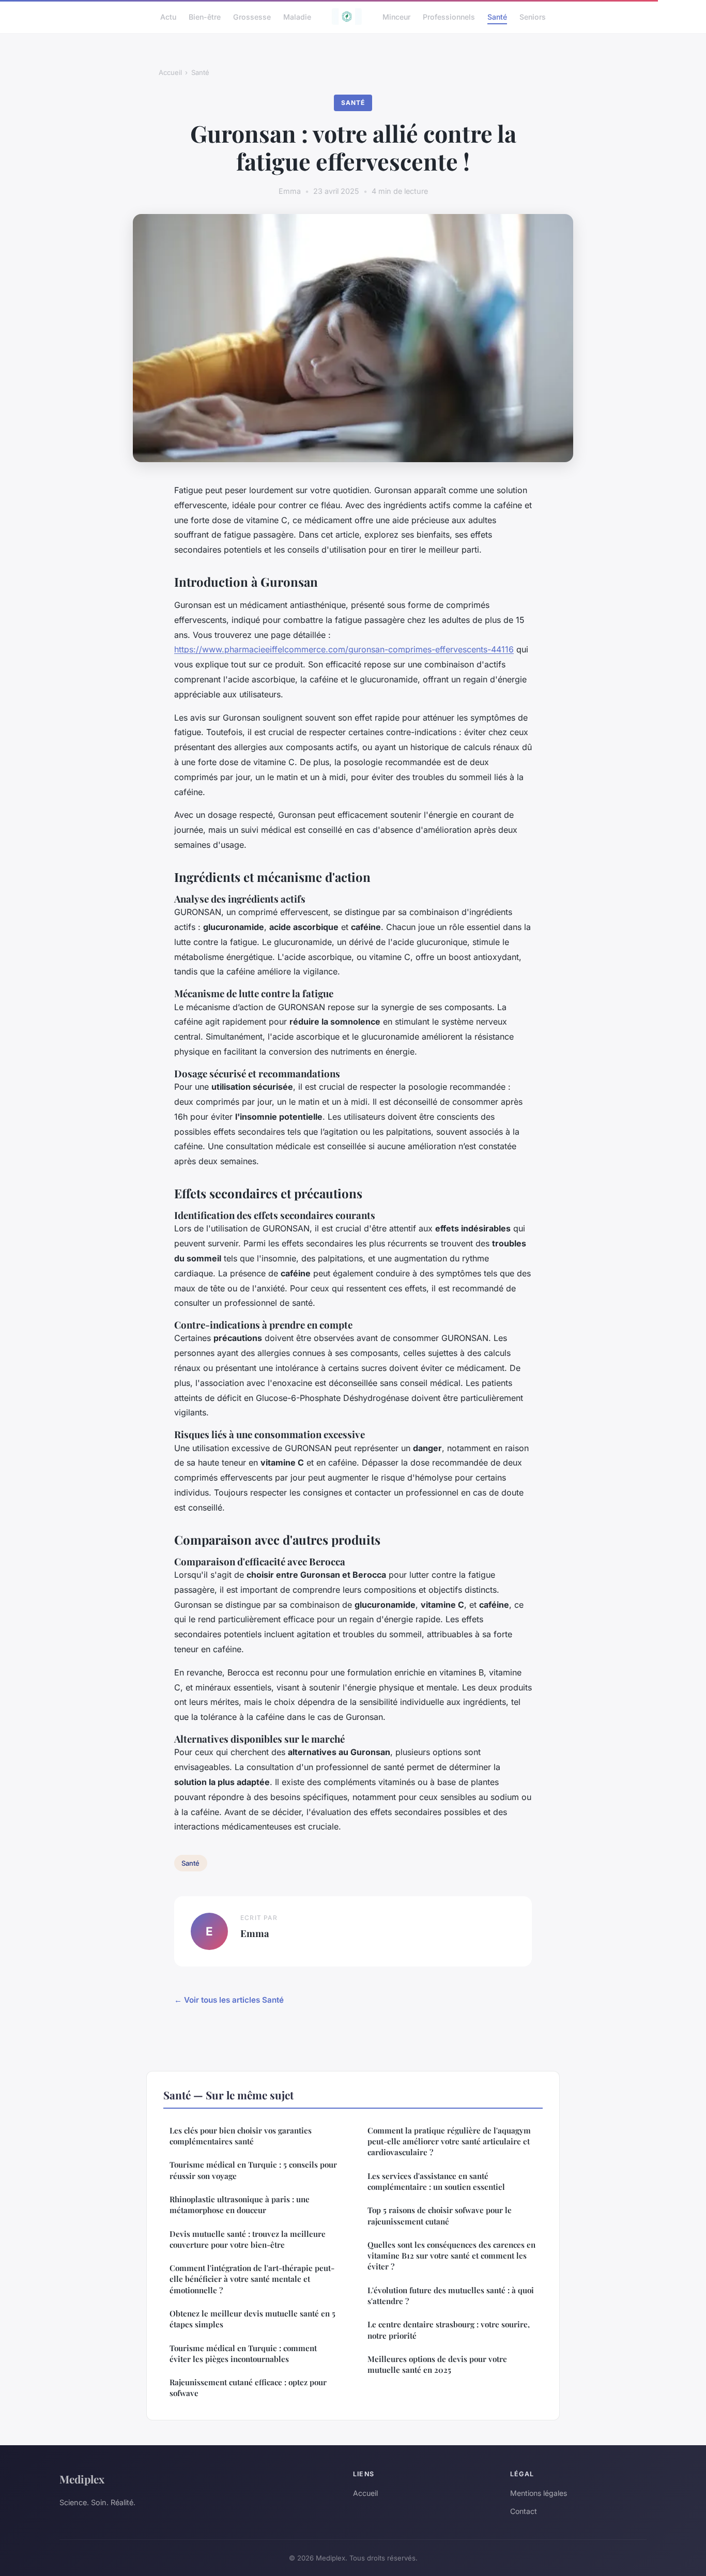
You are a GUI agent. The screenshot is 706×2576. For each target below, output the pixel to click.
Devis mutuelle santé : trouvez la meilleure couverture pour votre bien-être (248, 2239)
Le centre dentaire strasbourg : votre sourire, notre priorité (449, 2330)
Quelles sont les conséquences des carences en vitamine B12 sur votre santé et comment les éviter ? (451, 2256)
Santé (497, 16)
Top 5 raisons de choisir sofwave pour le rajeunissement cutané (440, 2215)
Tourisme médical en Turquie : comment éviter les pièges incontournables (243, 2353)
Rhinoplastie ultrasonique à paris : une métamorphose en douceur (240, 2205)
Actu (168, 16)
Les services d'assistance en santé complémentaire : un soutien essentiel (436, 2181)
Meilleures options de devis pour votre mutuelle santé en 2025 (437, 2364)
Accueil (170, 72)
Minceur (396, 16)
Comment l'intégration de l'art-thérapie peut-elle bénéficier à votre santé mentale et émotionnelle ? (252, 2279)
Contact (524, 2511)
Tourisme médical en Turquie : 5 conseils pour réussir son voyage (253, 2170)
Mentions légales (539, 2493)
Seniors (533, 16)
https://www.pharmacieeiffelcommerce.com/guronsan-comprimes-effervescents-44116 (344, 649)
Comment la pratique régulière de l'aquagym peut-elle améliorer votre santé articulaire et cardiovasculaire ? (449, 2141)
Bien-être (205, 16)
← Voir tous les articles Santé (229, 2000)
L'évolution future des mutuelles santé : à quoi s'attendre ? (451, 2296)
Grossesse (252, 16)
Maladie (297, 16)
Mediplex (82, 2479)
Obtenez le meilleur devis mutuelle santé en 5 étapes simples (252, 2319)
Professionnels (449, 16)
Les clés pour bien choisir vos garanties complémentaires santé (241, 2136)
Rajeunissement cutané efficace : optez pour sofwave (248, 2388)
